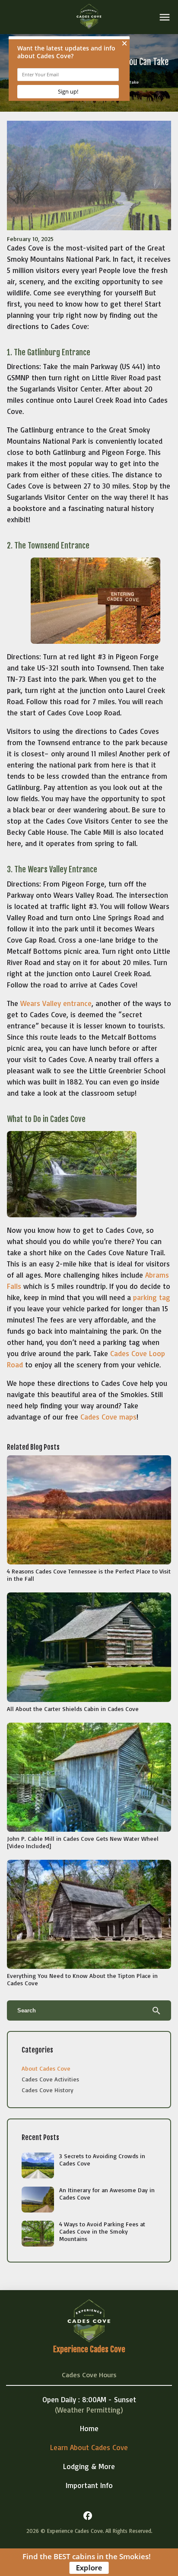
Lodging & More (89, 2466)
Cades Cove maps (108, 1417)
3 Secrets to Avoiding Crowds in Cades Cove (102, 2159)
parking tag (152, 1297)
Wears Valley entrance (56, 1003)
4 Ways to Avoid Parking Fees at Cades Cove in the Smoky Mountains (102, 2231)
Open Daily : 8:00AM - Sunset (89, 2399)
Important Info (89, 2485)
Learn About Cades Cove (89, 2447)
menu (165, 17)
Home (89, 2428)
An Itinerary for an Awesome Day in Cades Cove (107, 2194)
